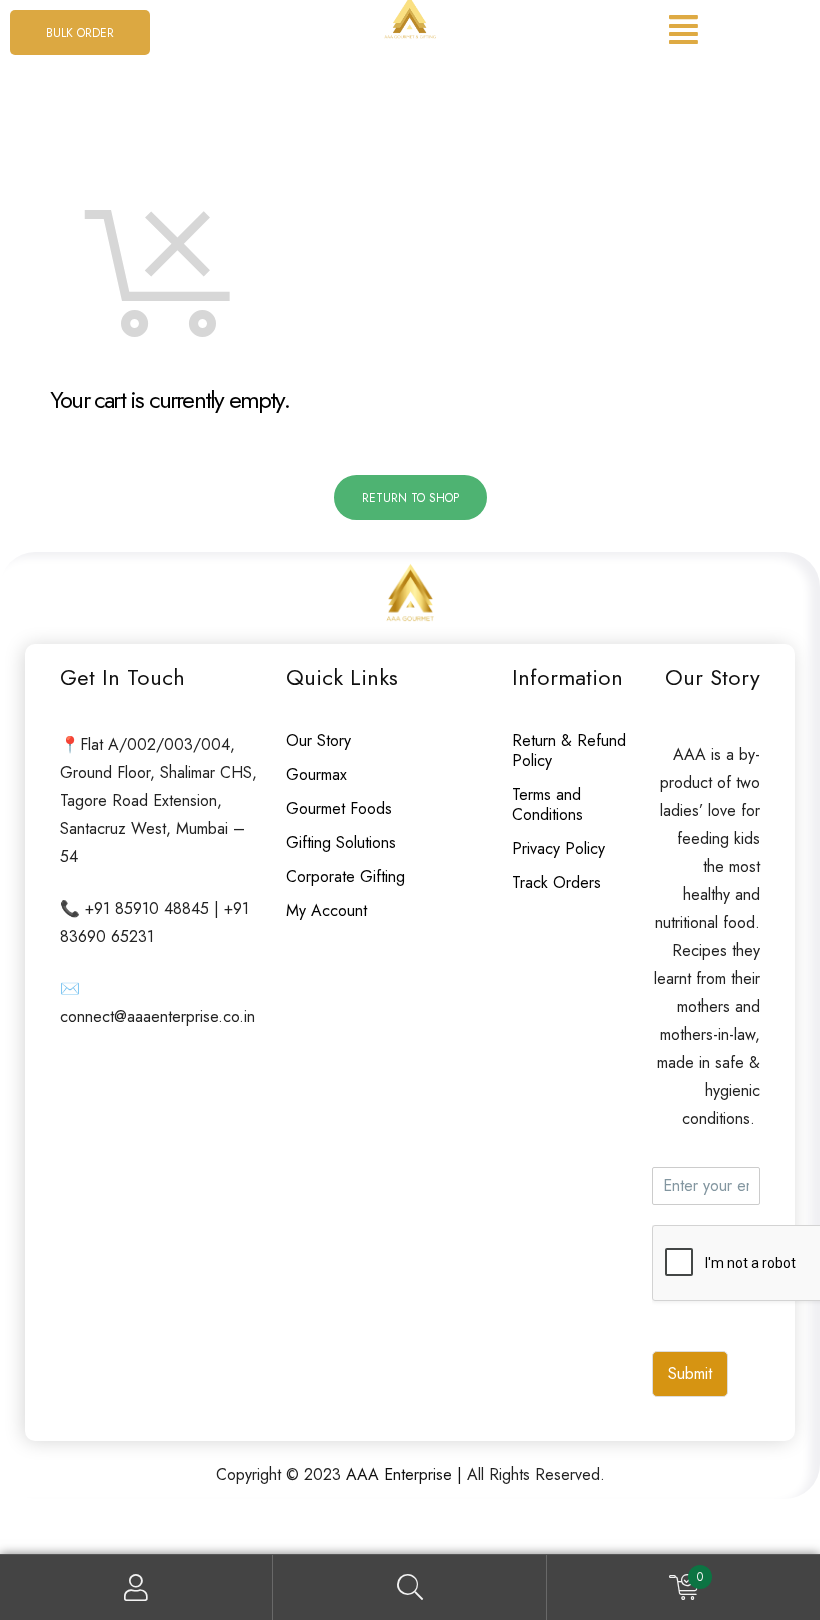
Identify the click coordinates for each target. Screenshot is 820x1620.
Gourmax (316, 774)
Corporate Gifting (345, 876)
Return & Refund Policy (569, 750)
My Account (326, 910)
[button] (80, 32)
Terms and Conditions (547, 804)
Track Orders (556, 882)
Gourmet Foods (339, 808)
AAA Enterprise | (406, 1474)
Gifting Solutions (341, 842)
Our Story (318, 740)
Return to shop (410, 498)
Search (409, 1587)
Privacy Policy (558, 848)
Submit (690, 1373)
